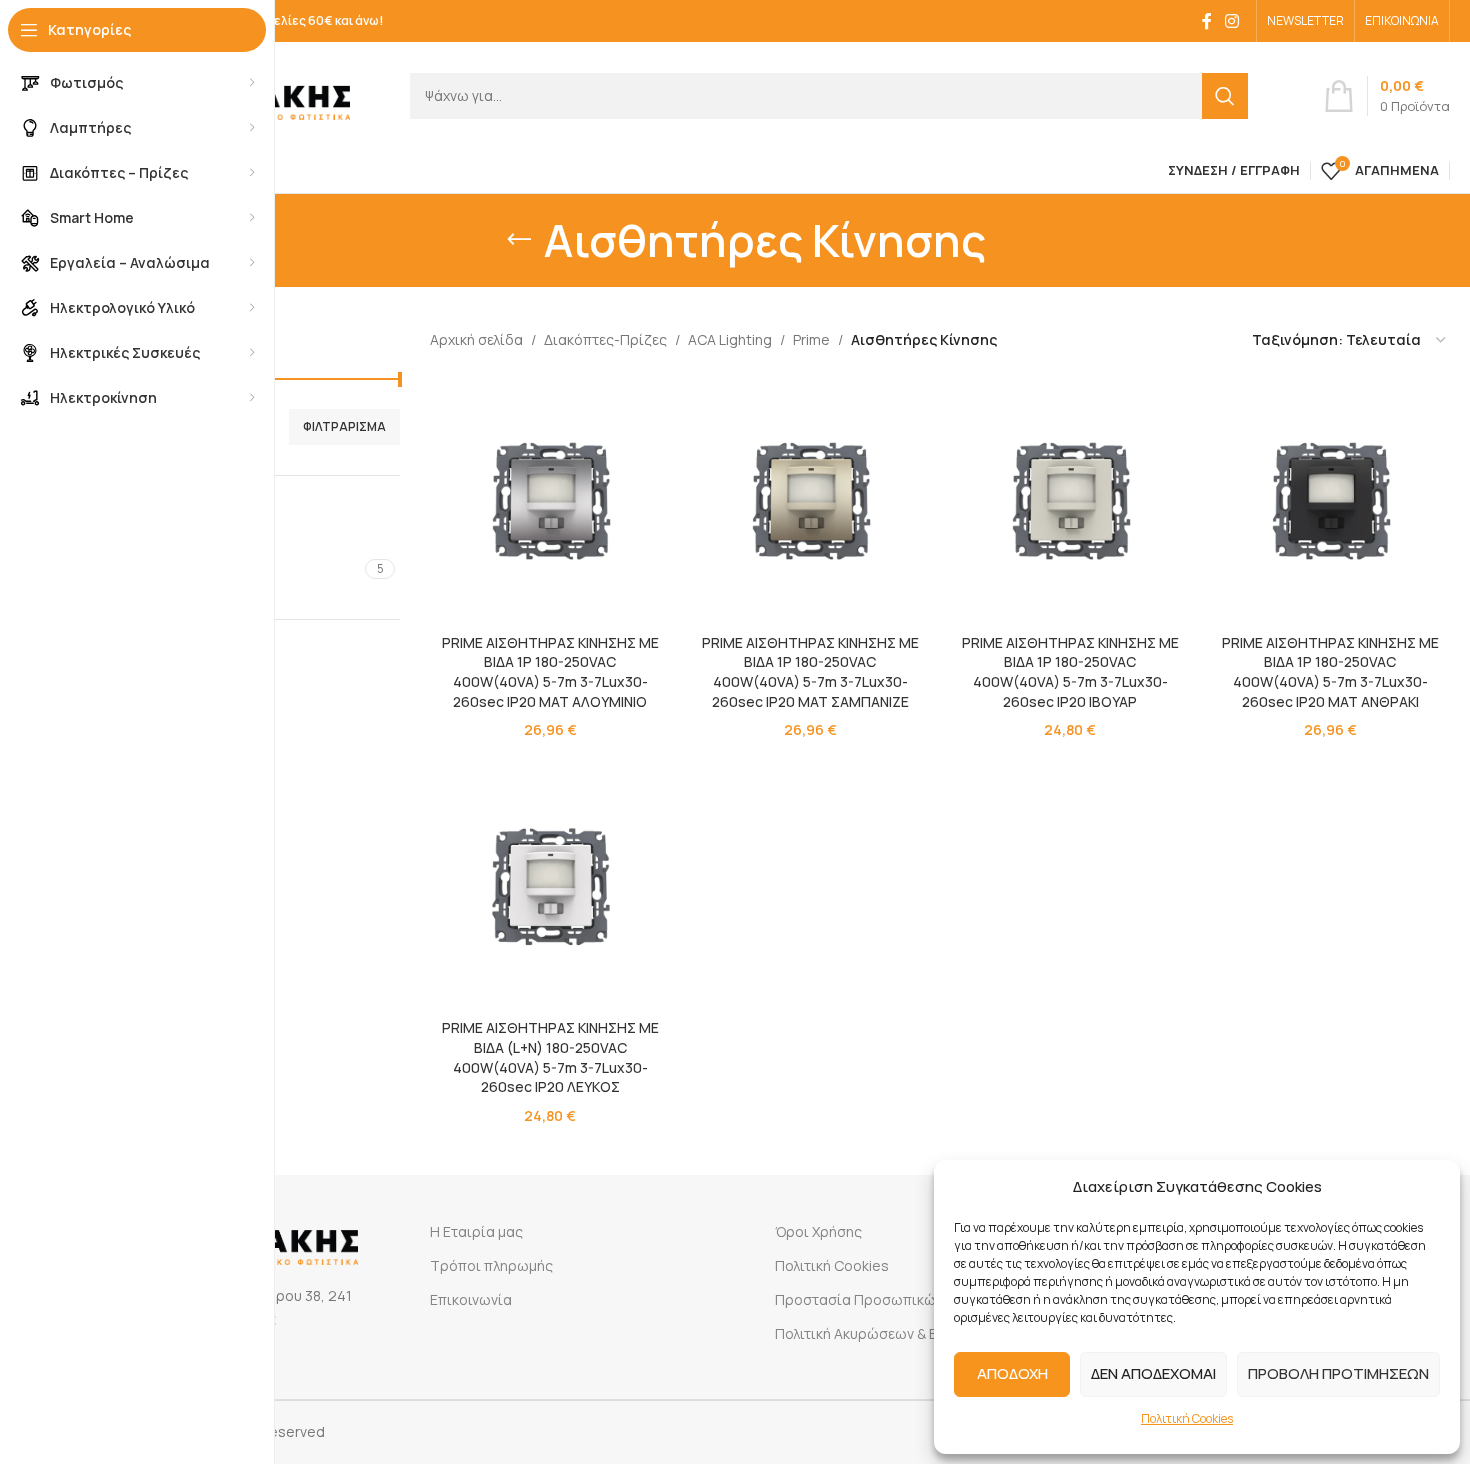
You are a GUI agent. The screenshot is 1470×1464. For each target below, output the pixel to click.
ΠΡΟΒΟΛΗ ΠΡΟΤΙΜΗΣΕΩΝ (1338, 1373)
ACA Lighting (730, 339)
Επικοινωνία (471, 1299)
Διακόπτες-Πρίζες (605, 339)
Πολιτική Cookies (1187, 1418)
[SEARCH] (1225, 96)
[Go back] (519, 240)
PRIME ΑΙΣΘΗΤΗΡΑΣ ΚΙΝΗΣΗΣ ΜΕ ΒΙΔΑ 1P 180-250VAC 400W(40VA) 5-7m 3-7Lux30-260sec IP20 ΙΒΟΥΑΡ (1070, 672)
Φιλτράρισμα (344, 426)
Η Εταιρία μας (476, 1231)
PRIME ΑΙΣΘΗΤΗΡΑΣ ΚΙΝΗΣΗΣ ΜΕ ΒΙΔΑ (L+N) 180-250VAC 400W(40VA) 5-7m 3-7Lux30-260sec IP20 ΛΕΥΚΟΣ (550, 1057)
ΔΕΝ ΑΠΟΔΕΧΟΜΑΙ (1153, 1373)
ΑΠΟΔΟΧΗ (1012, 1373)
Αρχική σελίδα (476, 339)
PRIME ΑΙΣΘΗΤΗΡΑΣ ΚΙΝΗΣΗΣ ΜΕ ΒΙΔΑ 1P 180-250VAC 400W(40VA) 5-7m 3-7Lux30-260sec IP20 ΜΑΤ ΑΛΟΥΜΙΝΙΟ (550, 672)
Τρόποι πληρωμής (491, 1265)
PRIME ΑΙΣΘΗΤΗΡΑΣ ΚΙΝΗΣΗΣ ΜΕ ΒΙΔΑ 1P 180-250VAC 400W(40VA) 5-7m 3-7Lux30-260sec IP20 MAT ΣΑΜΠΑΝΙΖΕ (810, 672)
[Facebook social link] (1207, 21)
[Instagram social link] (1232, 21)
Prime (811, 339)
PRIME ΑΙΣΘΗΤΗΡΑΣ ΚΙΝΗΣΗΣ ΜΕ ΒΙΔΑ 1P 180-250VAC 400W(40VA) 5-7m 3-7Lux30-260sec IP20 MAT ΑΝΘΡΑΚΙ (1330, 672)
